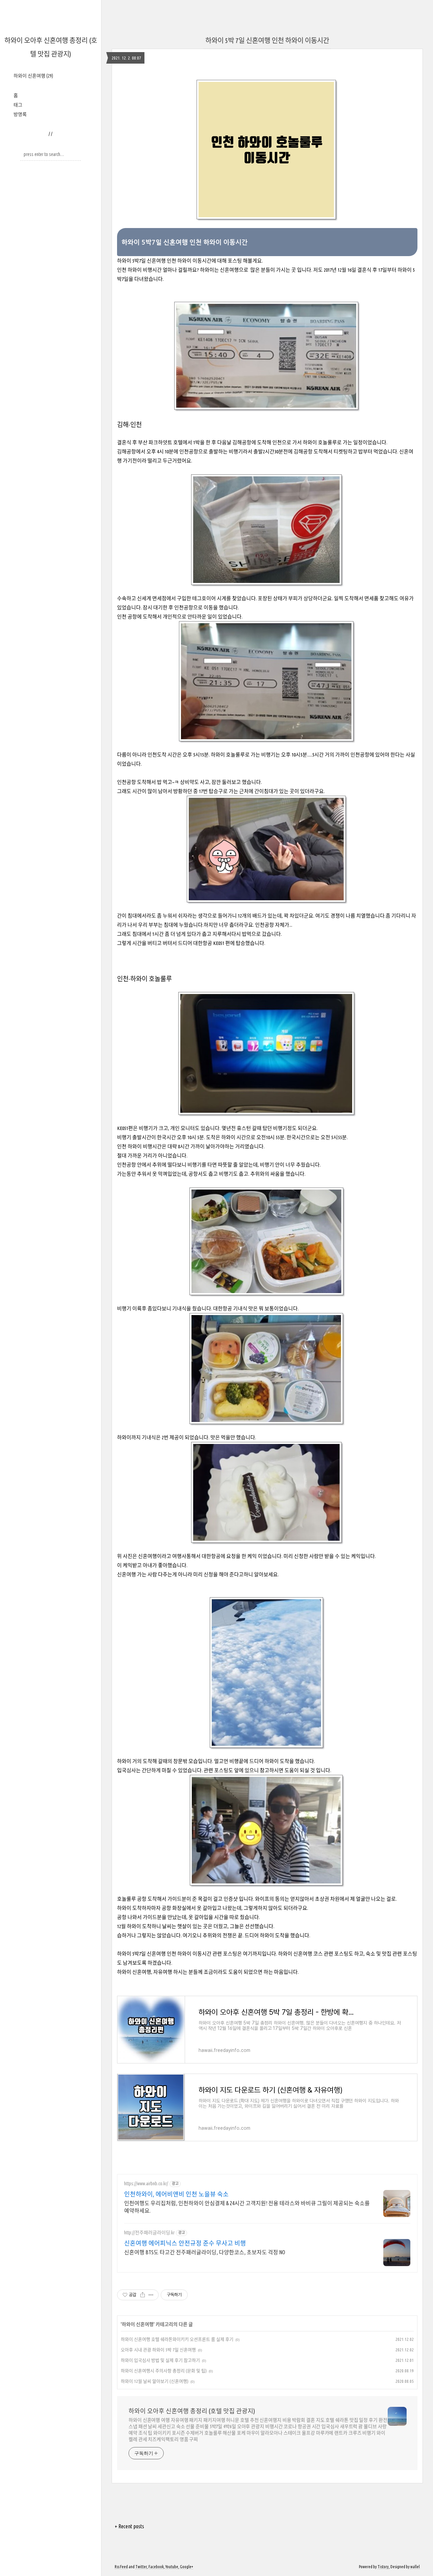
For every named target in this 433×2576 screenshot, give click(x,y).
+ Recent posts (129, 2526)
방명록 (20, 114)
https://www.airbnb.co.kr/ (146, 2184)
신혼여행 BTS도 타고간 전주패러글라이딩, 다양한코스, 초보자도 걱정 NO (205, 2252)
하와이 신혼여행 (33, 76)
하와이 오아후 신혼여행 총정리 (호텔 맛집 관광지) (192, 2411)
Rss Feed (121, 2567)
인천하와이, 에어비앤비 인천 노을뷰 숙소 (176, 2194)
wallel (415, 2567)
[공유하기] (143, 2295)
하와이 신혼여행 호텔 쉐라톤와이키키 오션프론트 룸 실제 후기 (177, 2339)
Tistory (383, 2567)
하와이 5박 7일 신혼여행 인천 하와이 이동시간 (267, 40)
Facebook (156, 2567)
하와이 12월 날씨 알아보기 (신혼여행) (155, 2381)
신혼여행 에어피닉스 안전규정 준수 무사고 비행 (185, 2243)
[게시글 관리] (151, 2295)
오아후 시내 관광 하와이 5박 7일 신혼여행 (158, 2350)
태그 (18, 105)
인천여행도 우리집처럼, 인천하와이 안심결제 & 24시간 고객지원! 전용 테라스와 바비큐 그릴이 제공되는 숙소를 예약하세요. (247, 2207)
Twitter (141, 2567)
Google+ (187, 2567)
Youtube (172, 2567)
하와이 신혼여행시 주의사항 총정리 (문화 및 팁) (164, 2371)
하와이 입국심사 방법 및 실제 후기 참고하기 (160, 2360)
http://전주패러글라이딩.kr (149, 2233)
